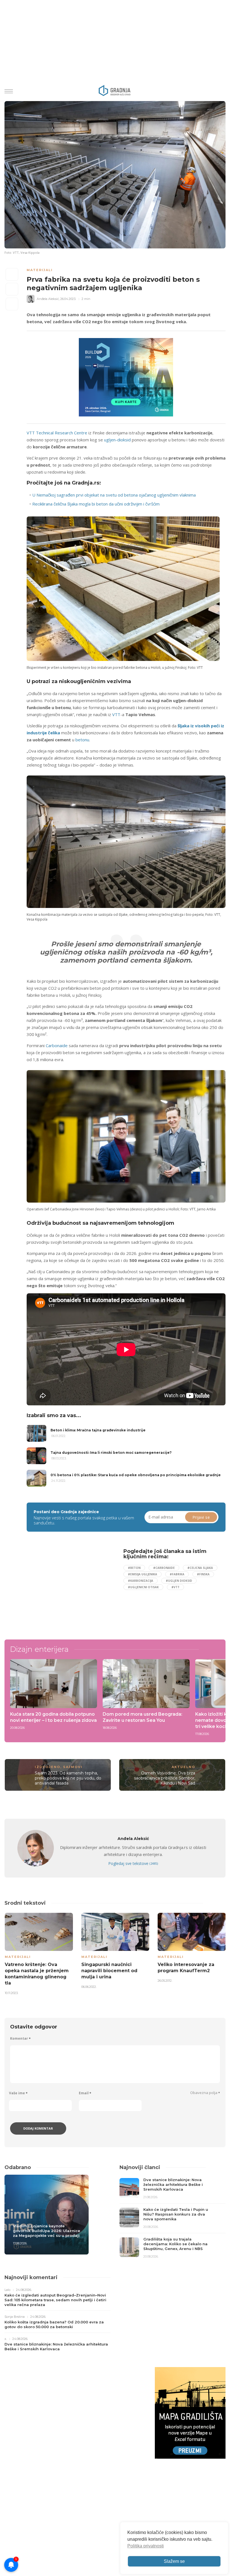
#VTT (175, 1587)
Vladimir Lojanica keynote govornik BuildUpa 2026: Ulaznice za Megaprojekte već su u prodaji (47, 2231)
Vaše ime (18, 2093)
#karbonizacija (141, 1581)
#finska (203, 1574)
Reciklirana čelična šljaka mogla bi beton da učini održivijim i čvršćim (96, 504)
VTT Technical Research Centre (57, 433)
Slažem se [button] (174, 2561)
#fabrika (177, 1574)
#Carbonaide (164, 1568)
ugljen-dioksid (117, 440)
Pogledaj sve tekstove (133, 1863)
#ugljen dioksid (179, 1581)
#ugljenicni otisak (143, 1587)
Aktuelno (183, 1767)
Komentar (20, 2038)
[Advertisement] (73, 1588)
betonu (82, 740)
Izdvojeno (48, 1767)
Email (85, 2093)
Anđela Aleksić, (48, 299)
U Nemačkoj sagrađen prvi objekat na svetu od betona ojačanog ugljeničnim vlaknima (114, 495)
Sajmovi (73, 1767)
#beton (134, 1568)
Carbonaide (57, 1045)
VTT (116, 714)
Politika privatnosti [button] (146, 2546)
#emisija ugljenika (142, 1574)
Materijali (40, 270)
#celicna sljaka (200, 1568)
